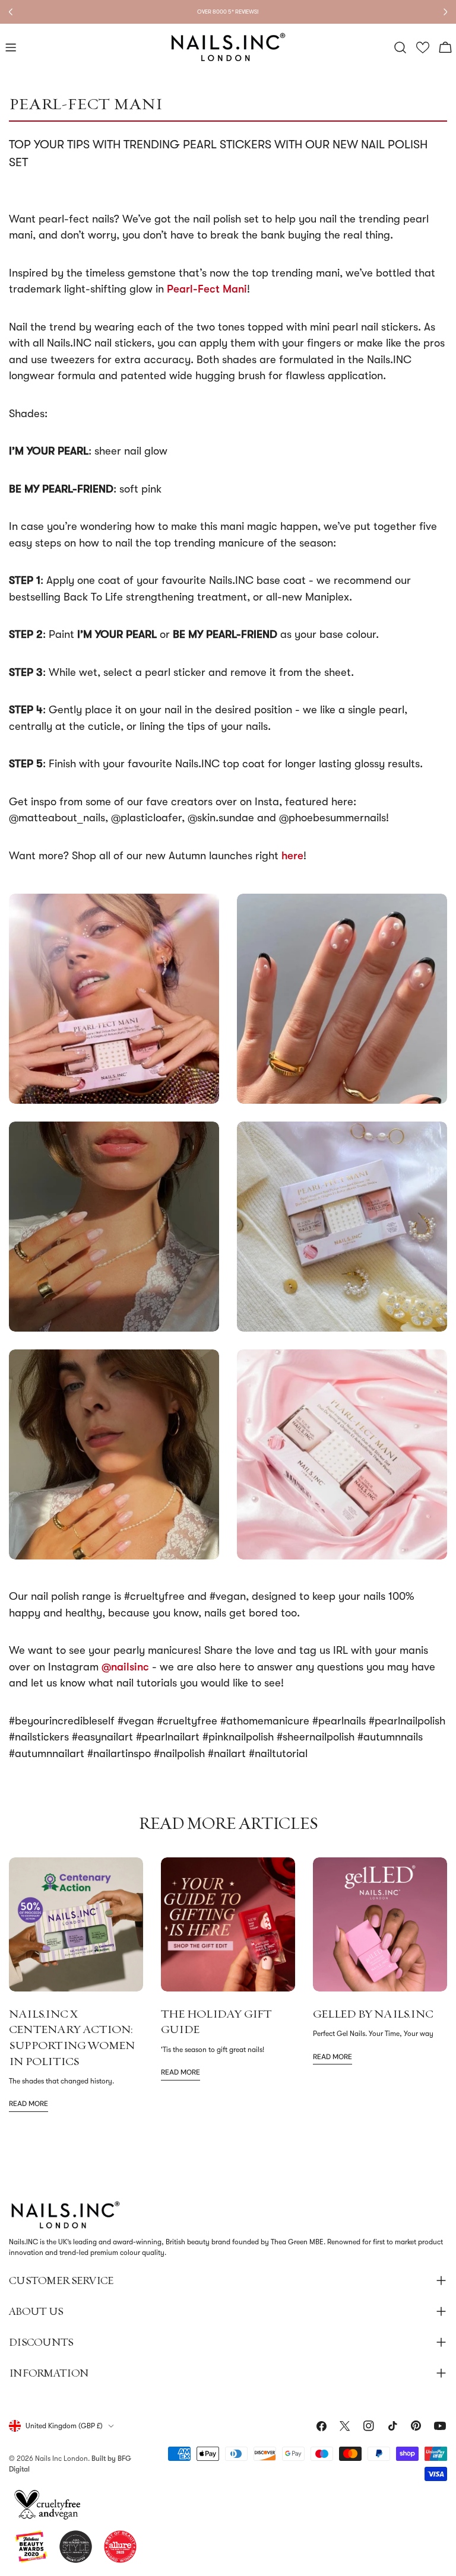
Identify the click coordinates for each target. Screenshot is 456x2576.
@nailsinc (125, 1667)
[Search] (400, 47)
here (292, 856)
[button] (423, 48)
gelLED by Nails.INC (373, 2013)
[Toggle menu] (11, 47)
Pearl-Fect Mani (207, 289)
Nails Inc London (61, 2459)
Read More (28, 2104)
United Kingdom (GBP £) (64, 2426)
